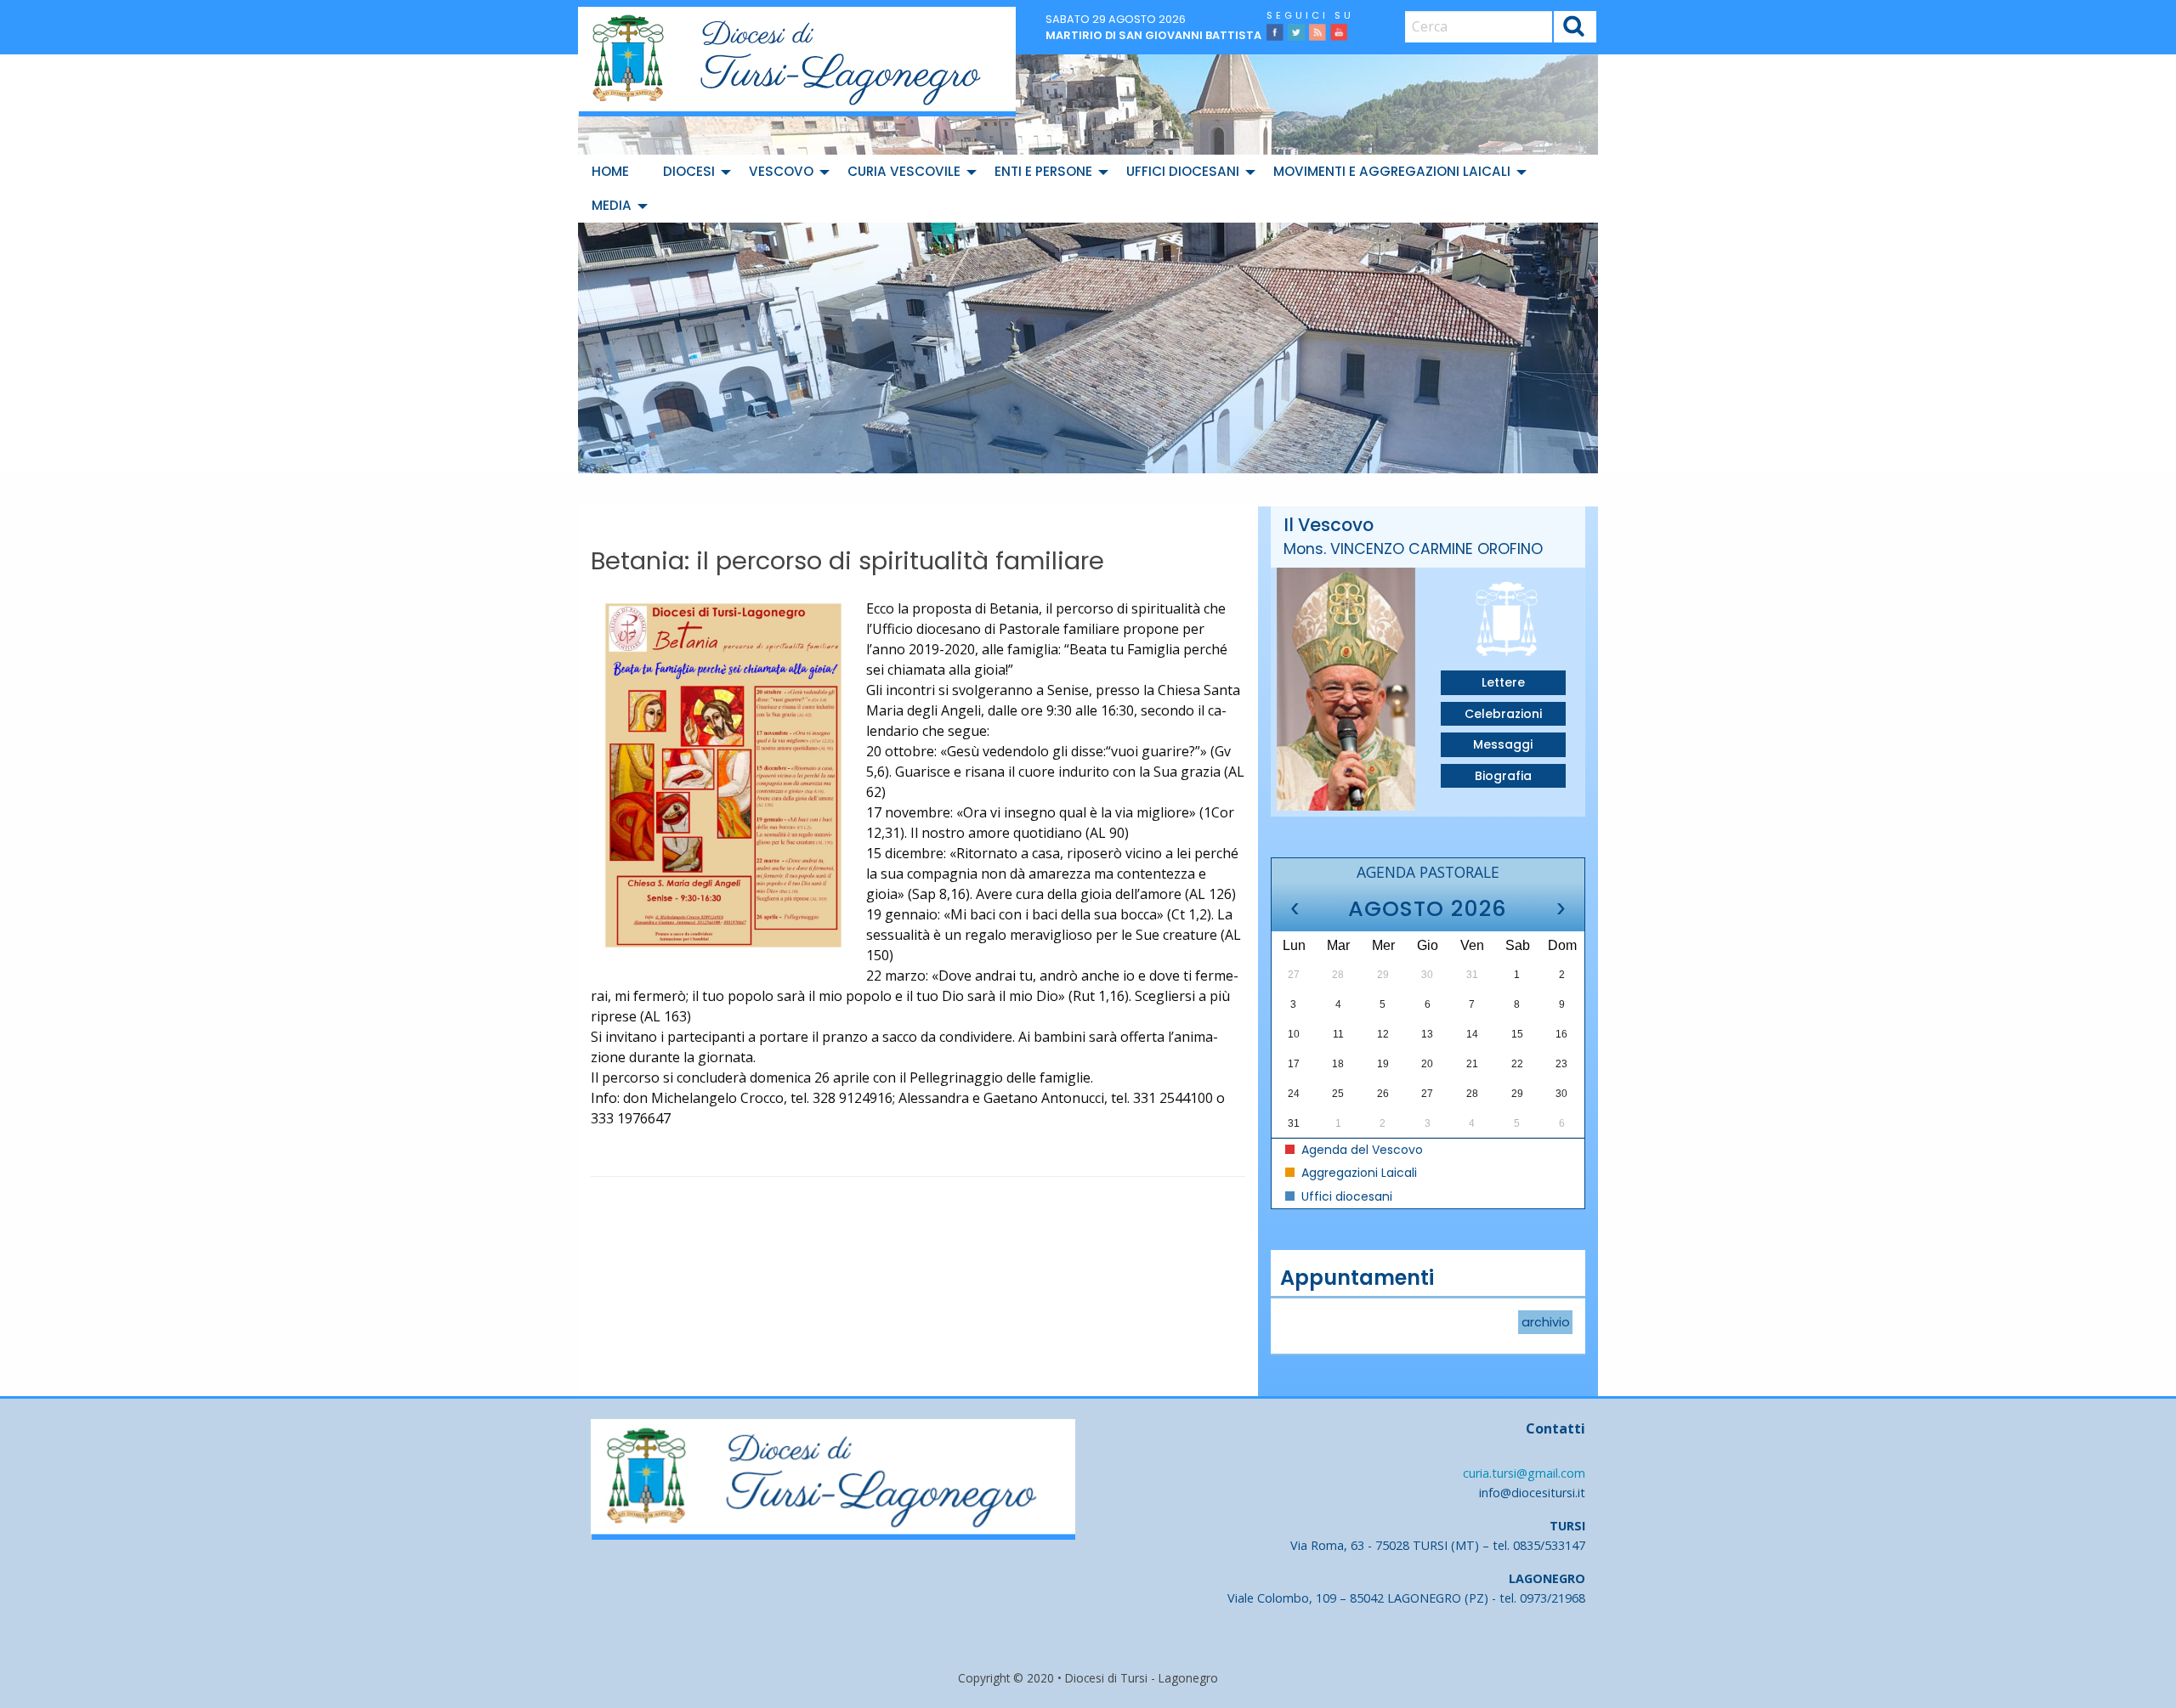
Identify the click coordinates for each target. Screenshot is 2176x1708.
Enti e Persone (1043, 171)
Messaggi (1503, 744)
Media (612, 205)
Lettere (1503, 682)
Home (610, 171)
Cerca (1575, 28)
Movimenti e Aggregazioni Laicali (1392, 171)
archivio (1546, 1322)
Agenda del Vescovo (1360, 1150)
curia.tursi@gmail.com (1524, 1473)
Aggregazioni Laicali (1357, 1173)
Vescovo (781, 171)
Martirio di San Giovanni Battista (1153, 35)
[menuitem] (614, 172)
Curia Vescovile (904, 171)
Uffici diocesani (1183, 171)
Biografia (1503, 776)
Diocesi (689, 171)
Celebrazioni (1503, 714)
